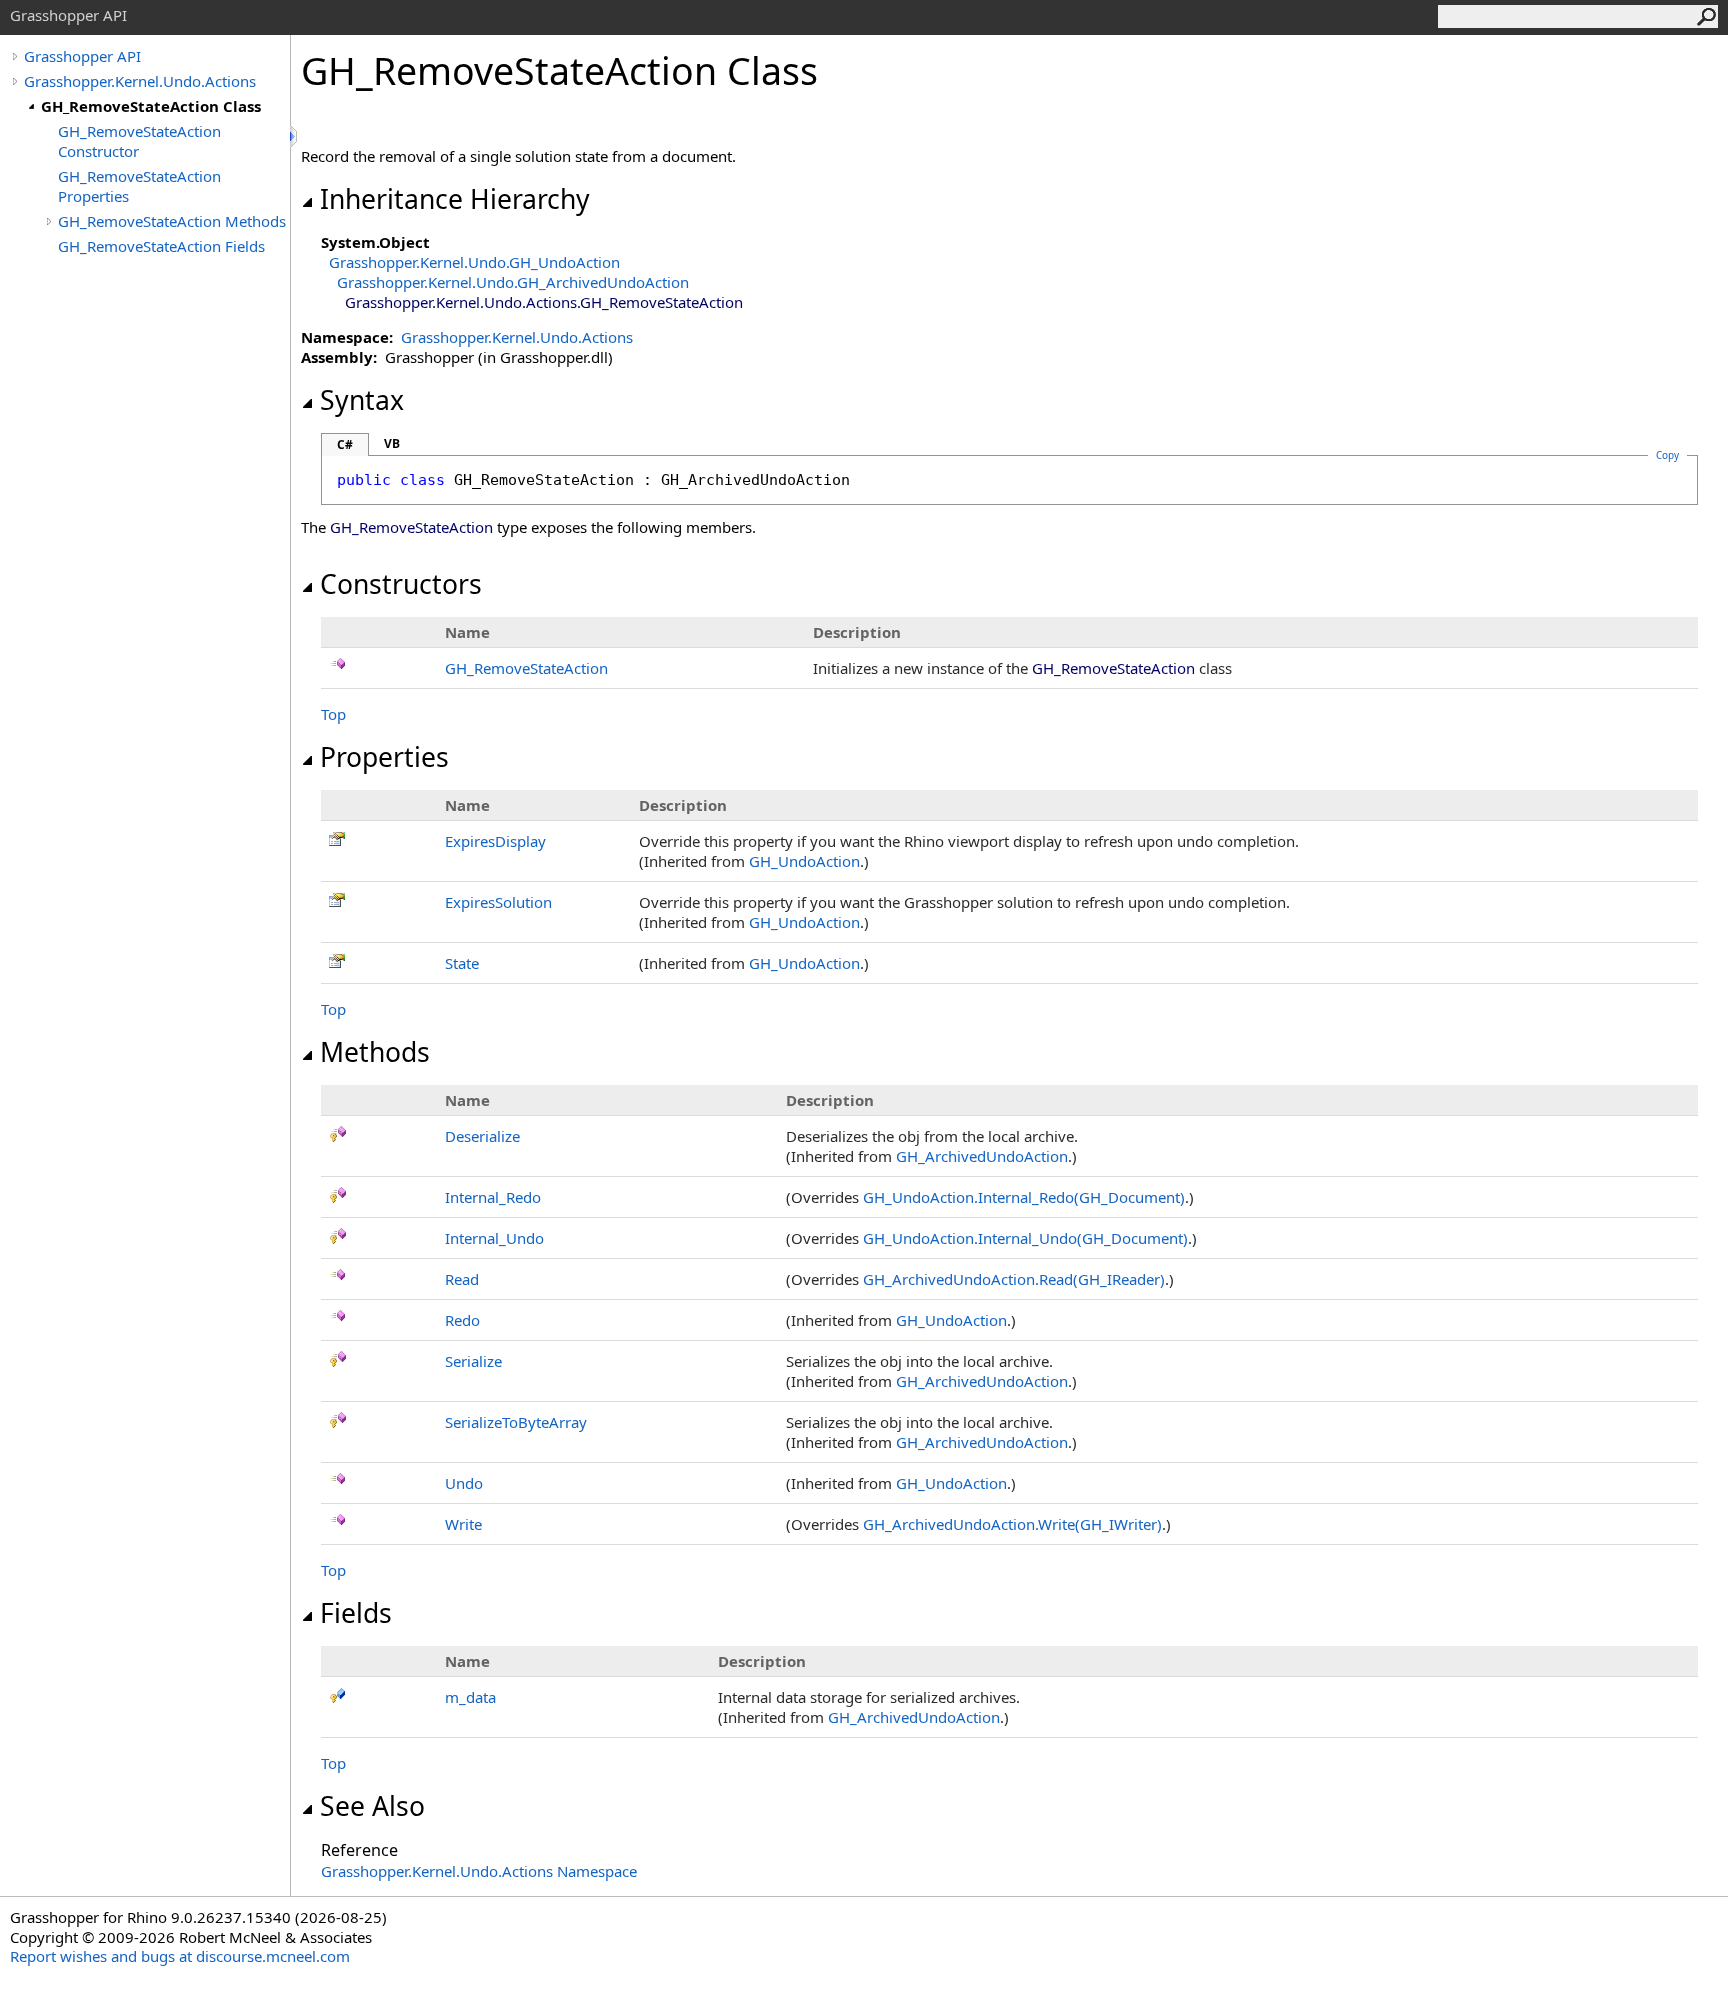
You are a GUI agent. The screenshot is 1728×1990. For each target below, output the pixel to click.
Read (462, 1279)
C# (345, 444)
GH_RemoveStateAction (526, 668)
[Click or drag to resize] (295, 136)
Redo (462, 1320)
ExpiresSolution (498, 902)
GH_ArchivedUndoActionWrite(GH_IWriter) (1012, 1524)
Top (333, 714)
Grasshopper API (82, 56)
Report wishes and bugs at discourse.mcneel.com (180, 1956)
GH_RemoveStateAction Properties (139, 186)
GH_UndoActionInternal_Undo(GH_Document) (1025, 1238)
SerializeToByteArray (516, 1422)
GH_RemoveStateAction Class (151, 106)
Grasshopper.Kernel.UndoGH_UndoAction (474, 262)
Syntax (362, 400)
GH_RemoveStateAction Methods (172, 221)
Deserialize (482, 1136)
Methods (375, 1052)
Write (463, 1524)
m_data (470, 1697)
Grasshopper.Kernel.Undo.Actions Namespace (479, 1871)
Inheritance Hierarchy (455, 199)
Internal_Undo (494, 1238)
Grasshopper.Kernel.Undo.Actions (140, 81)
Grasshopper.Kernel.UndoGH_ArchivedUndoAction (513, 282)
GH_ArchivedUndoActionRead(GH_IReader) (1014, 1279)
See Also (372, 1806)
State (462, 963)
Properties (384, 757)
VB (392, 443)
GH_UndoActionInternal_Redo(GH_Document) (1024, 1197)
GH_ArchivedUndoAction (982, 1156)
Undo (464, 1483)
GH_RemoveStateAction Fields (161, 246)
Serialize (473, 1361)
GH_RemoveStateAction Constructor (139, 141)
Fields (356, 1613)
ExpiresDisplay (495, 841)
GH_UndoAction (804, 861)
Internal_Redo (493, 1197)
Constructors (401, 584)
